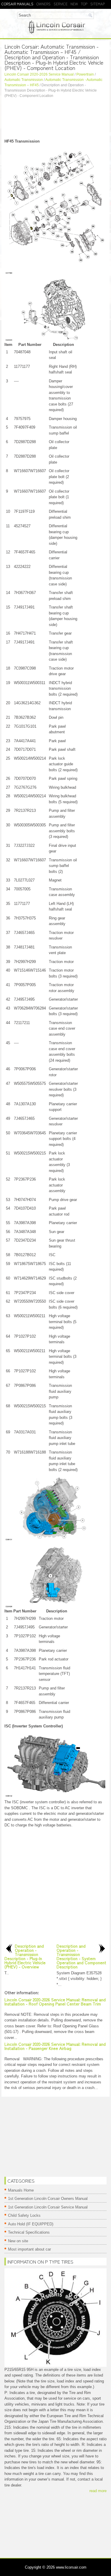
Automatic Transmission (24, 80)
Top (84, 4)
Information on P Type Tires (40, 2262)
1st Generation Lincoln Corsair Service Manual (48, 2207)
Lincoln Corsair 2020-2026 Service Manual (39, 74)
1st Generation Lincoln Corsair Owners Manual (48, 2199)
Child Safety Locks (24, 2215)
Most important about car (29, 2249)
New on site (18, 2241)
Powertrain (85, 74)
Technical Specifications (29, 2232)
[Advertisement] (55, 119)
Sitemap (98, 4)
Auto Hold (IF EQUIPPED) (31, 2224)
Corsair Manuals (17, 4)
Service (61, 4)
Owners (44, 4)
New (74, 4)
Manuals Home (21, 2190)
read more (98, 2491)
